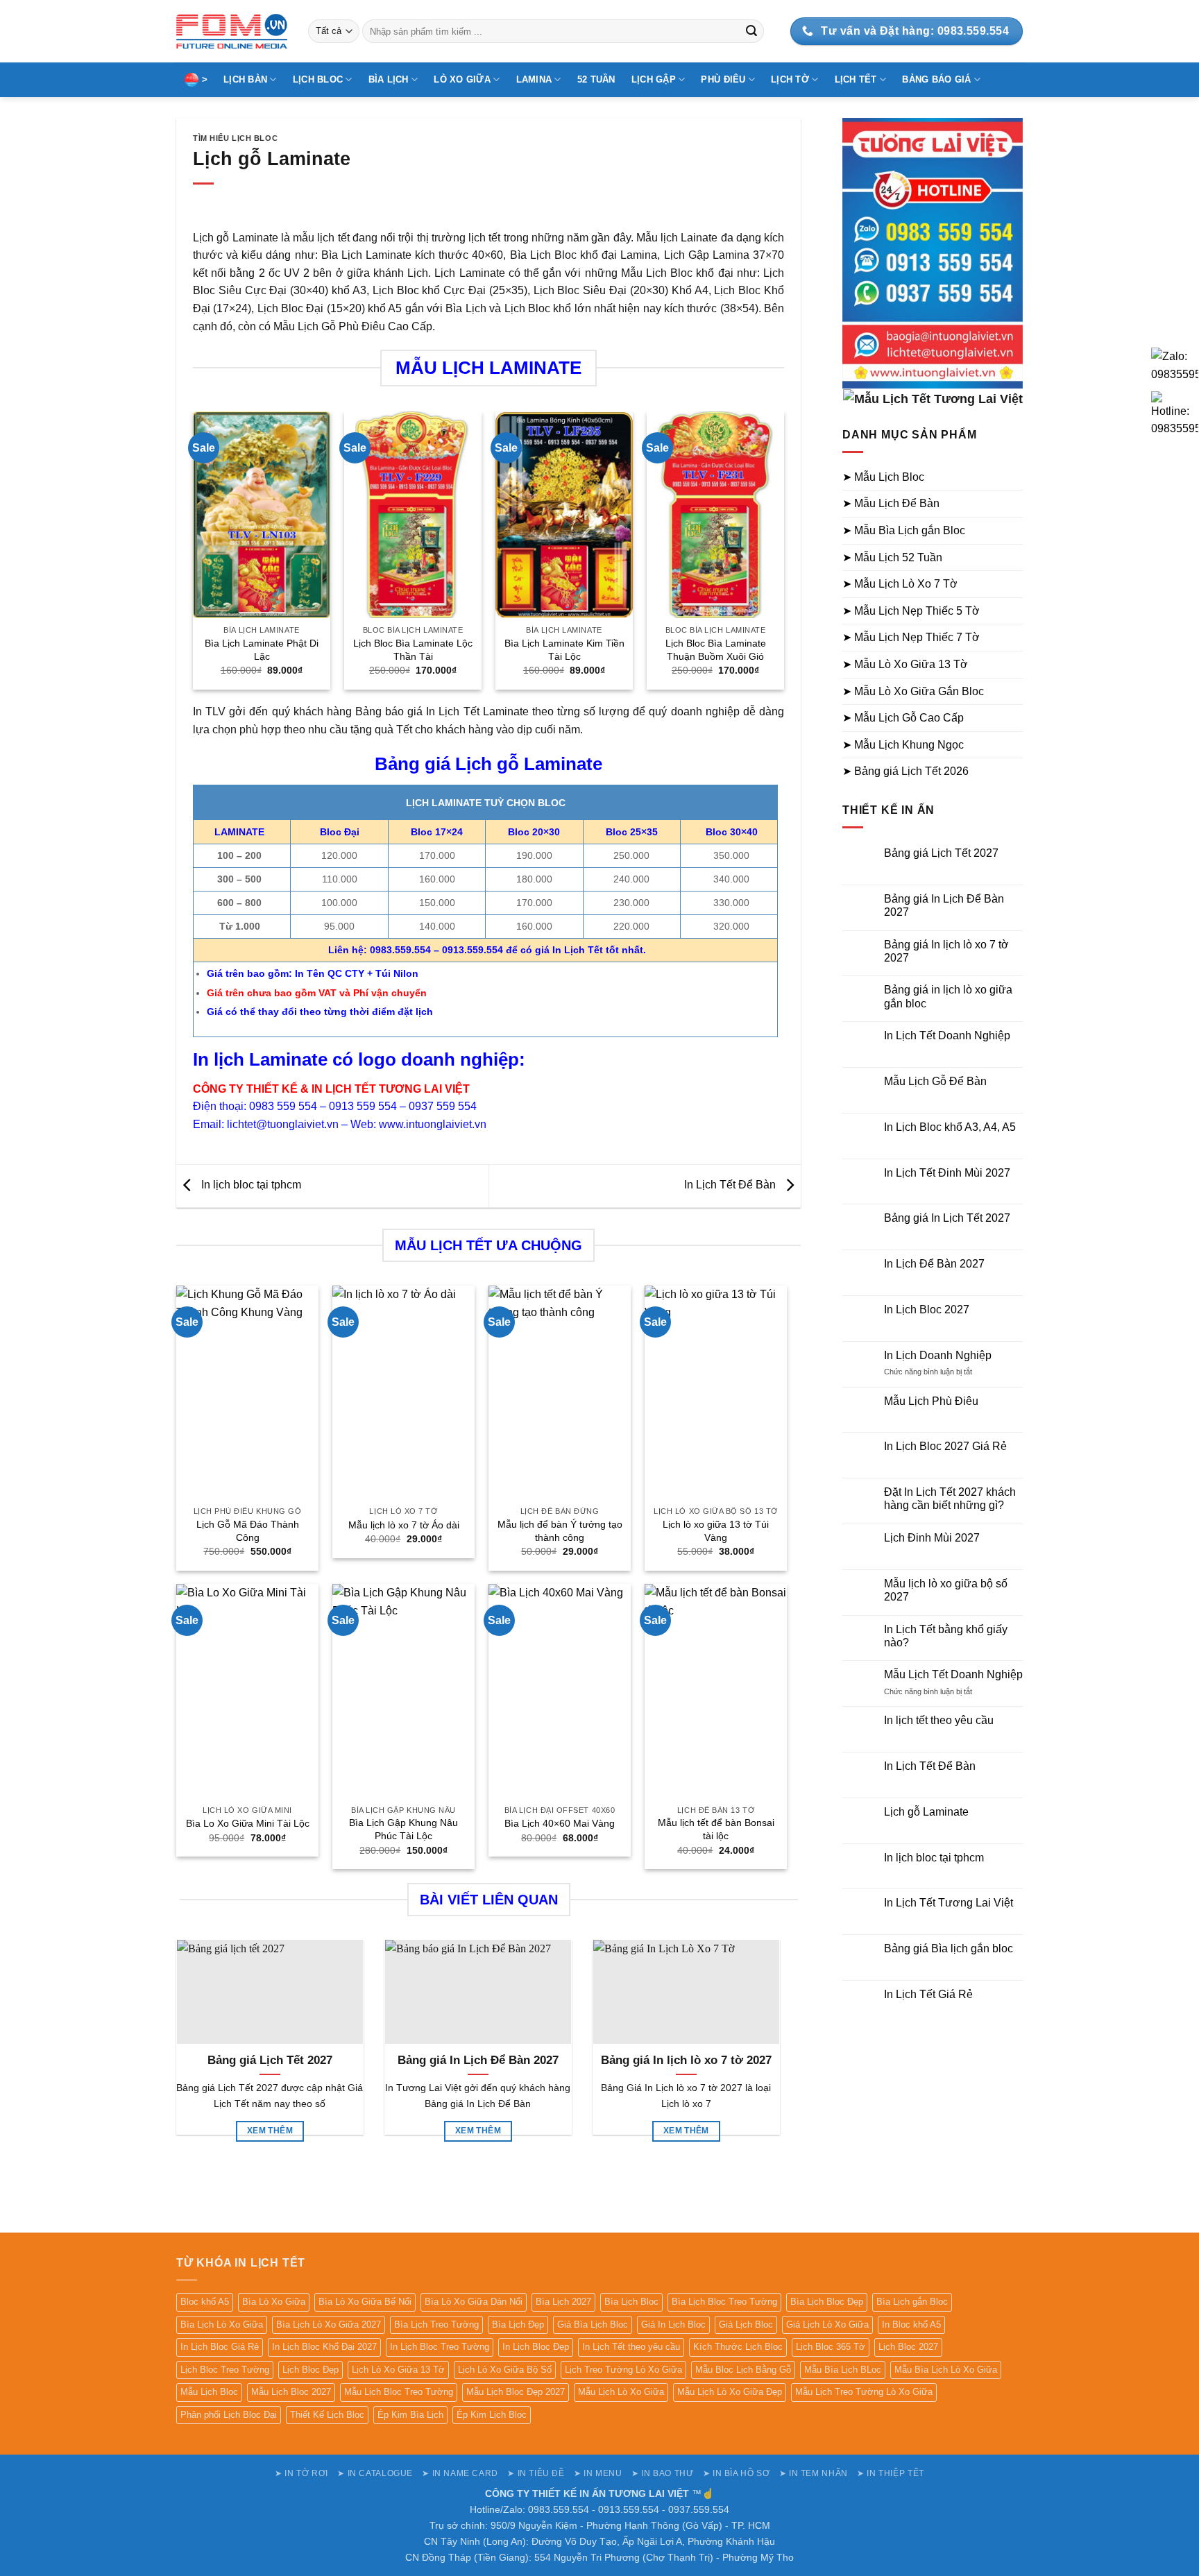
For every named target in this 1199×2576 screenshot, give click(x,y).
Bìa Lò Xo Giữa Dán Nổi (474, 2302)
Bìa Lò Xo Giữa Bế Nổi (365, 2302)
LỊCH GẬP (654, 79)
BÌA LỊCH (389, 79)
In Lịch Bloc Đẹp (536, 2347)
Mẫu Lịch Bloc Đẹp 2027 (516, 2392)
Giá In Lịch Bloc (673, 2325)
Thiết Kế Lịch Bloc (327, 2415)
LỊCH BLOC (318, 79)
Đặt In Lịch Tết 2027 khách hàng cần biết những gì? (950, 1499)
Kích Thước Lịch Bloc (738, 2347)
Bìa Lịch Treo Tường (436, 2325)
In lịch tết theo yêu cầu (939, 1720)
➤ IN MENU (598, 2473)
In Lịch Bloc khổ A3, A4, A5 (950, 1127)
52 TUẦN (596, 79)
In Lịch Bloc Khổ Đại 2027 (324, 2347)
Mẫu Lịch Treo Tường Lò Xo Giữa (864, 2392)
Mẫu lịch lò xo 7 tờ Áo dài (404, 1525)
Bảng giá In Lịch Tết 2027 (947, 1218)
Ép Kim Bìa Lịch (410, 2415)
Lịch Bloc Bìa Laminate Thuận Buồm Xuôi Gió (716, 650)
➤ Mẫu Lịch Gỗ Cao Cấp (903, 718)
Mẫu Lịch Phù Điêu (931, 1401)
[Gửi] (751, 31)
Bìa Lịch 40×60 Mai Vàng (560, 1823)
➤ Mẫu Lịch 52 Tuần (892, 557)
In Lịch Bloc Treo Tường (440, 2347)
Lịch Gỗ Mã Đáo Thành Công (248, 1531)
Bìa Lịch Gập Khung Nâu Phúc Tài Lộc (403, 1829)
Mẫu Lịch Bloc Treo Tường (399, 2392)
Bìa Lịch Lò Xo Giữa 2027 (329, 2325)
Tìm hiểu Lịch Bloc (235, 138)
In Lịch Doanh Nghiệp (938, 1355)
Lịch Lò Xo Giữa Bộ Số (505, 2370)
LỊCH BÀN (245, 79)
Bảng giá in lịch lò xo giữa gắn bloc (948, 996)
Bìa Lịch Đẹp (518, 2325)
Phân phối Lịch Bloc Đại (229, 2415)
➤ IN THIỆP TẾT (891, 2473)
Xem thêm (270, 2131)
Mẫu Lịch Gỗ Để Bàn (935, 1081)
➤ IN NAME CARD (460, 2473)
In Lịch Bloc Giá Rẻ (220, 2347)
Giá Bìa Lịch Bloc (593, 2325)
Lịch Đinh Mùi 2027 (932, 1538)
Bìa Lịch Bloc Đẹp (827, 2302)
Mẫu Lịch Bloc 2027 (291, 2392)
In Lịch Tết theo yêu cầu (631, 2347)
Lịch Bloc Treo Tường (225, 2370)
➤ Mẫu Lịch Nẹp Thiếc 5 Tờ (911, 611)
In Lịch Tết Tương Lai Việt (949, 1903)
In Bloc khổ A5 (911, 2325)
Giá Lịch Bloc (746, 2325)
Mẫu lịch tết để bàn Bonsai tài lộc (716, 1829)
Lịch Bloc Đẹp (311, 2370)
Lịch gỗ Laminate (926, 1812)
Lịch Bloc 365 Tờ (831, 2347)
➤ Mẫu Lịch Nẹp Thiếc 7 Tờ (911, 637)
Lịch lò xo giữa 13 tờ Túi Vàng (716, 1531)
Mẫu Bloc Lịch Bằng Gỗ (743, 2370)
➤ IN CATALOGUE (375, 2473)
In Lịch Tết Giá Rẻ (928, 1994)
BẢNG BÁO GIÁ (936, 79)
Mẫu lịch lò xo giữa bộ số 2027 (946, 1590)
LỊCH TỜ (790, 79)
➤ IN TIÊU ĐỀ (536, 2473)
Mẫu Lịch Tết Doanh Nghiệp (953, 1674)
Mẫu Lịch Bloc (209, 2392)
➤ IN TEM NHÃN (814, 2473)
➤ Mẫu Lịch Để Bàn (891, 503)
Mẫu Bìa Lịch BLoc (843, 2370)
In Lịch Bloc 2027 (927, 1310)
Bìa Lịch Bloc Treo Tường (724, 2302)
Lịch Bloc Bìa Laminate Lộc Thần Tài (413, 650)
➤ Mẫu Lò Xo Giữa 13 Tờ (905, 664)
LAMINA (534, 79)
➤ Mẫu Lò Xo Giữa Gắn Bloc (913, 691)
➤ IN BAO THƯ (662, 2473)
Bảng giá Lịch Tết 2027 (270, 2060)
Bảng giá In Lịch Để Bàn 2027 (478, 2060)
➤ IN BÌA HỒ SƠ (737, 2473)
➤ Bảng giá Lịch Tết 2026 (905, 771)
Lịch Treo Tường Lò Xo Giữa (623, 2370)
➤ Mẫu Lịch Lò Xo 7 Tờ (900, 584)
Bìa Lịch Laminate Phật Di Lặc (262, 650)
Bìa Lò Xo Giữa (274, 2302)
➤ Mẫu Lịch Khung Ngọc (903, 745)
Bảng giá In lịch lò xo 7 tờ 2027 (686, 2060)
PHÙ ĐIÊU (723, 79)
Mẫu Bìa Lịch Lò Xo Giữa (946, 2370)
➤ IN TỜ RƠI (301, 2473)
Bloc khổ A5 (205, 2302)
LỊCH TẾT (856, 79)
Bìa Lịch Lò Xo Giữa (222, 2325)
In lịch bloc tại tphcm (250, 1185)
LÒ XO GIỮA (462, 79)
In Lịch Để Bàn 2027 (934, 1264)
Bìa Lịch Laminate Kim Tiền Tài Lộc (564, 650)
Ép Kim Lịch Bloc (492, 2415)
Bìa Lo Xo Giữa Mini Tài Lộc (248, 1823)
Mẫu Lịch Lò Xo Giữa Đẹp (730, 2392)
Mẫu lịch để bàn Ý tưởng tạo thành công (560, 1531)
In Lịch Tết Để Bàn (731, 1185)
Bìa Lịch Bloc (631, 2302)
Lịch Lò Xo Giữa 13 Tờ (398, 2370)
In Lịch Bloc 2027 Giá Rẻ (945, 1446)
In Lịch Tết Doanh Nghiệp (947, 1035)
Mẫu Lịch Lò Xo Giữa (621, 2392)
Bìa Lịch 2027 (563, 2302)
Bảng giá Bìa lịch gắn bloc (949, 1948)
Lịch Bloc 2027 (908, 2347)
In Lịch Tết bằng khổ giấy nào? (946, 1636)
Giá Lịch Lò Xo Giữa (827, 2325)
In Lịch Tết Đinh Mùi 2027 (947, 1173)
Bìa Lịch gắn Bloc (912, 2302)
